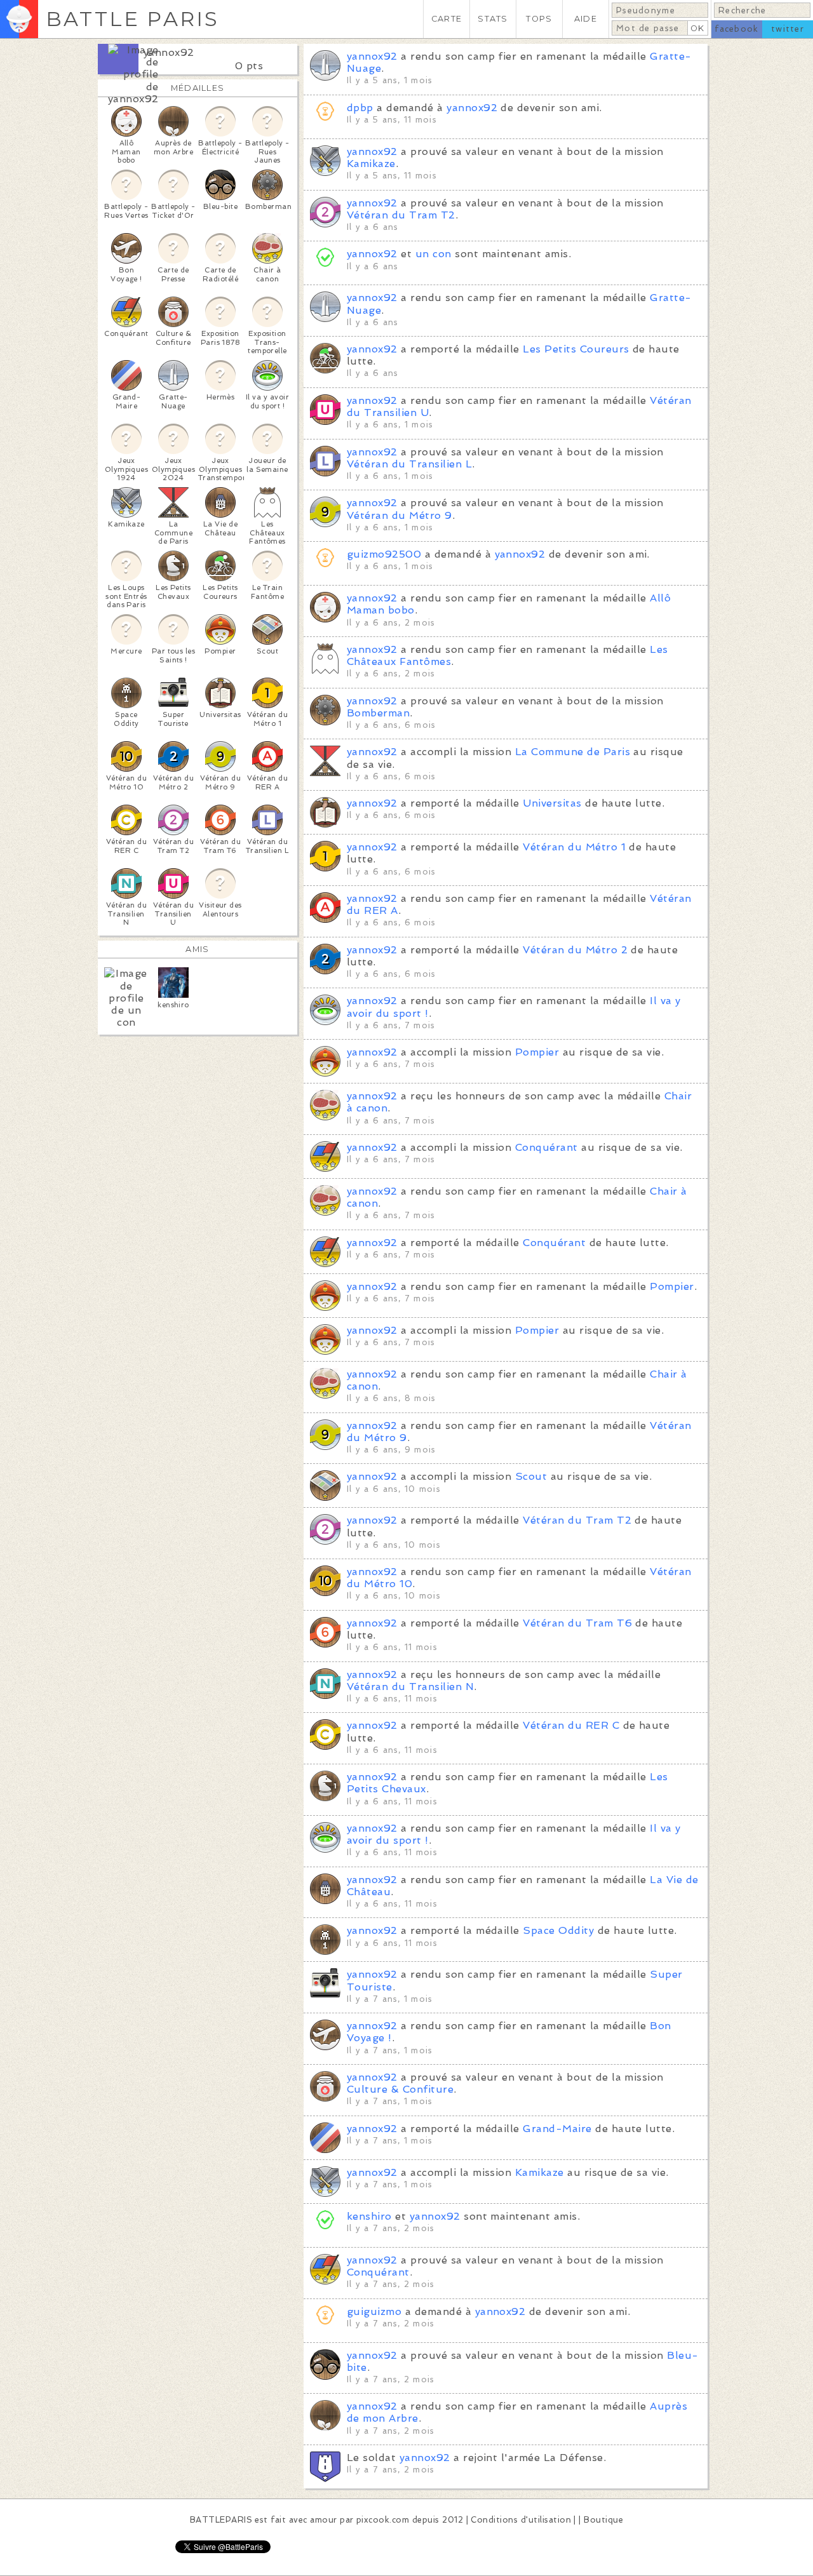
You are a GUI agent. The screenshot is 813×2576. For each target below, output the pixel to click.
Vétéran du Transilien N (410, 1687)
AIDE (586, 19)
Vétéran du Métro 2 (575, 950)
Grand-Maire (557, 2129)
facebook (736, 29)
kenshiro (369, 2216)
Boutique (603, 2520)
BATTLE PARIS (132, 19)
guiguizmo (374, 2311)
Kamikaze (371, 164)
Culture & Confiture (400, 2089)
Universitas (552, 803)
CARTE (447, 19)
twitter (788, 29)
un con (433, 254)
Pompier (537, 1052)
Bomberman (378, 713)
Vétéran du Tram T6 (577, 1623)
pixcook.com (383, 2520)
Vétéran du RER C (571, 1725)
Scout (531, 1476)
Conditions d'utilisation (521, 2520)
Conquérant (547, 1147)
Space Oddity (558, 1930)
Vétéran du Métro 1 (574, 847)
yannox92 (169, 52)
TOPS (539, 19)
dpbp (360, 108)
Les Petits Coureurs (576, 349)
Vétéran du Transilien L (409, 464)
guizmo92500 (384, 554)
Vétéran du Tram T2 (401, 215)
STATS (493, 19)
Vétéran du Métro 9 (400, 515)
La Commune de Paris (573, 752)
